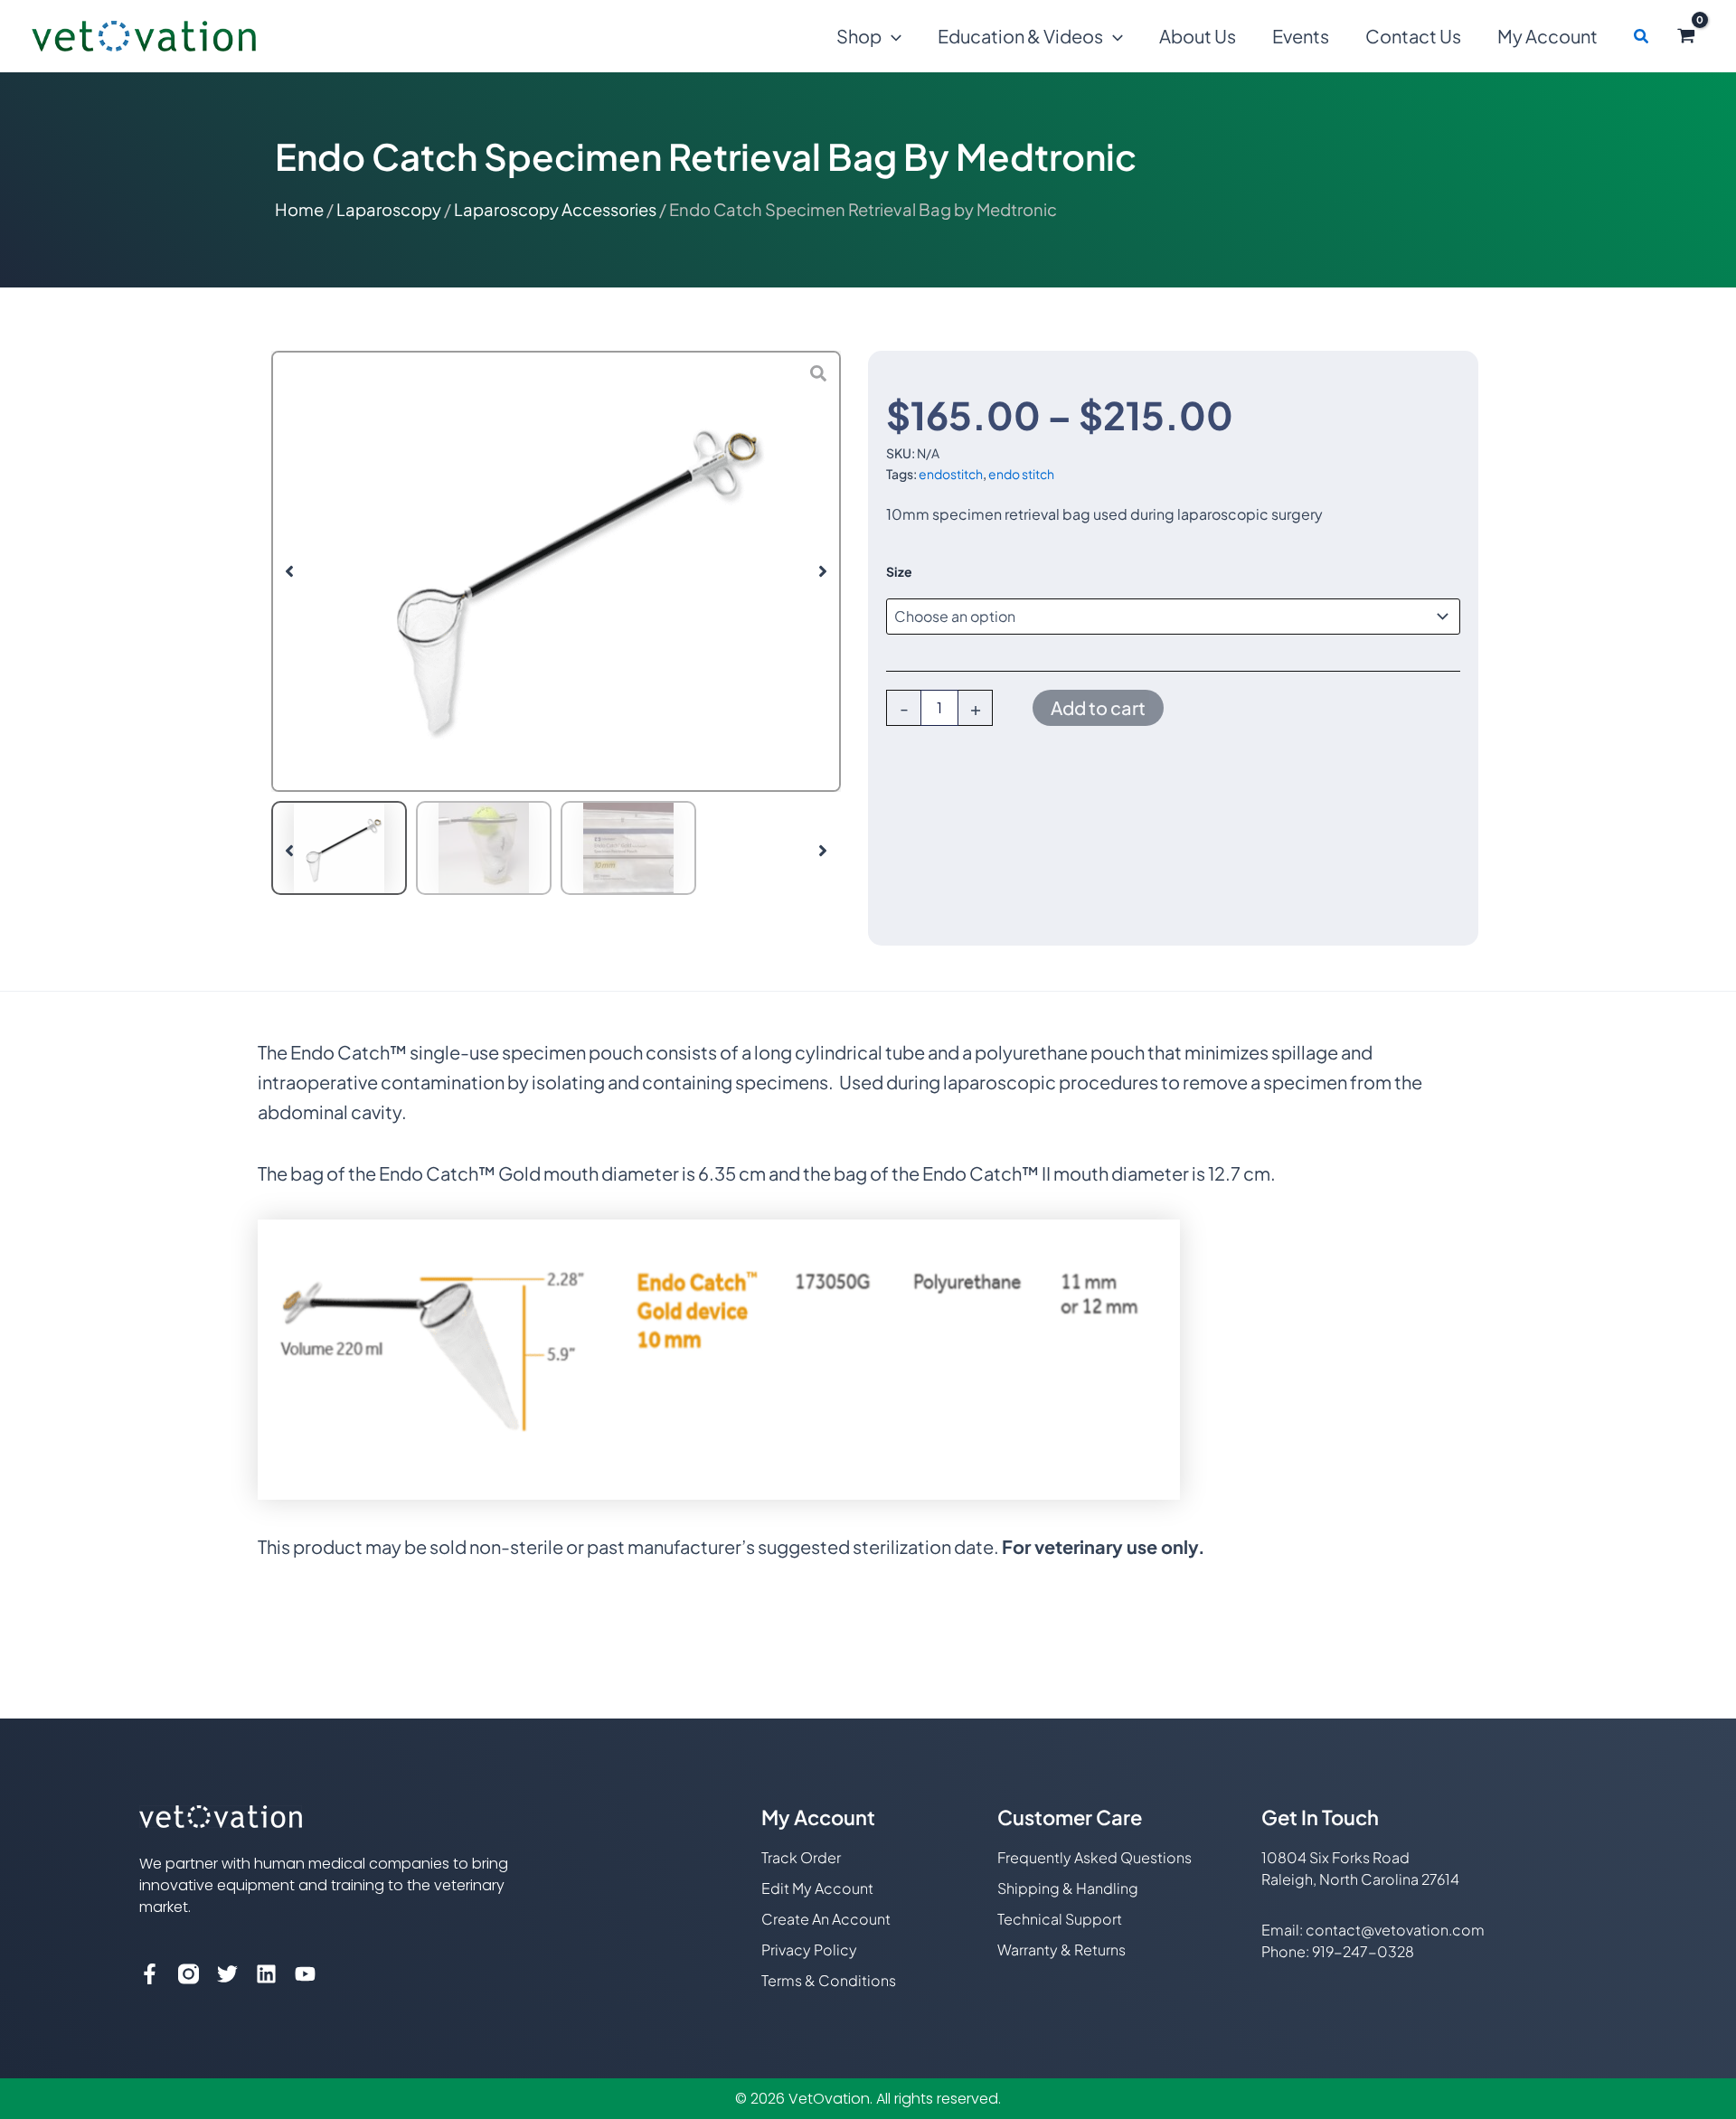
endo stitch (1021, 474)
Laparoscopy (389, 209)
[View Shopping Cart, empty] (1686, 36)
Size (899, 571)
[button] (892, 36)
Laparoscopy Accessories (555, 209)
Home (299, 209)
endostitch (951, 474)
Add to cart (1098, 707)
